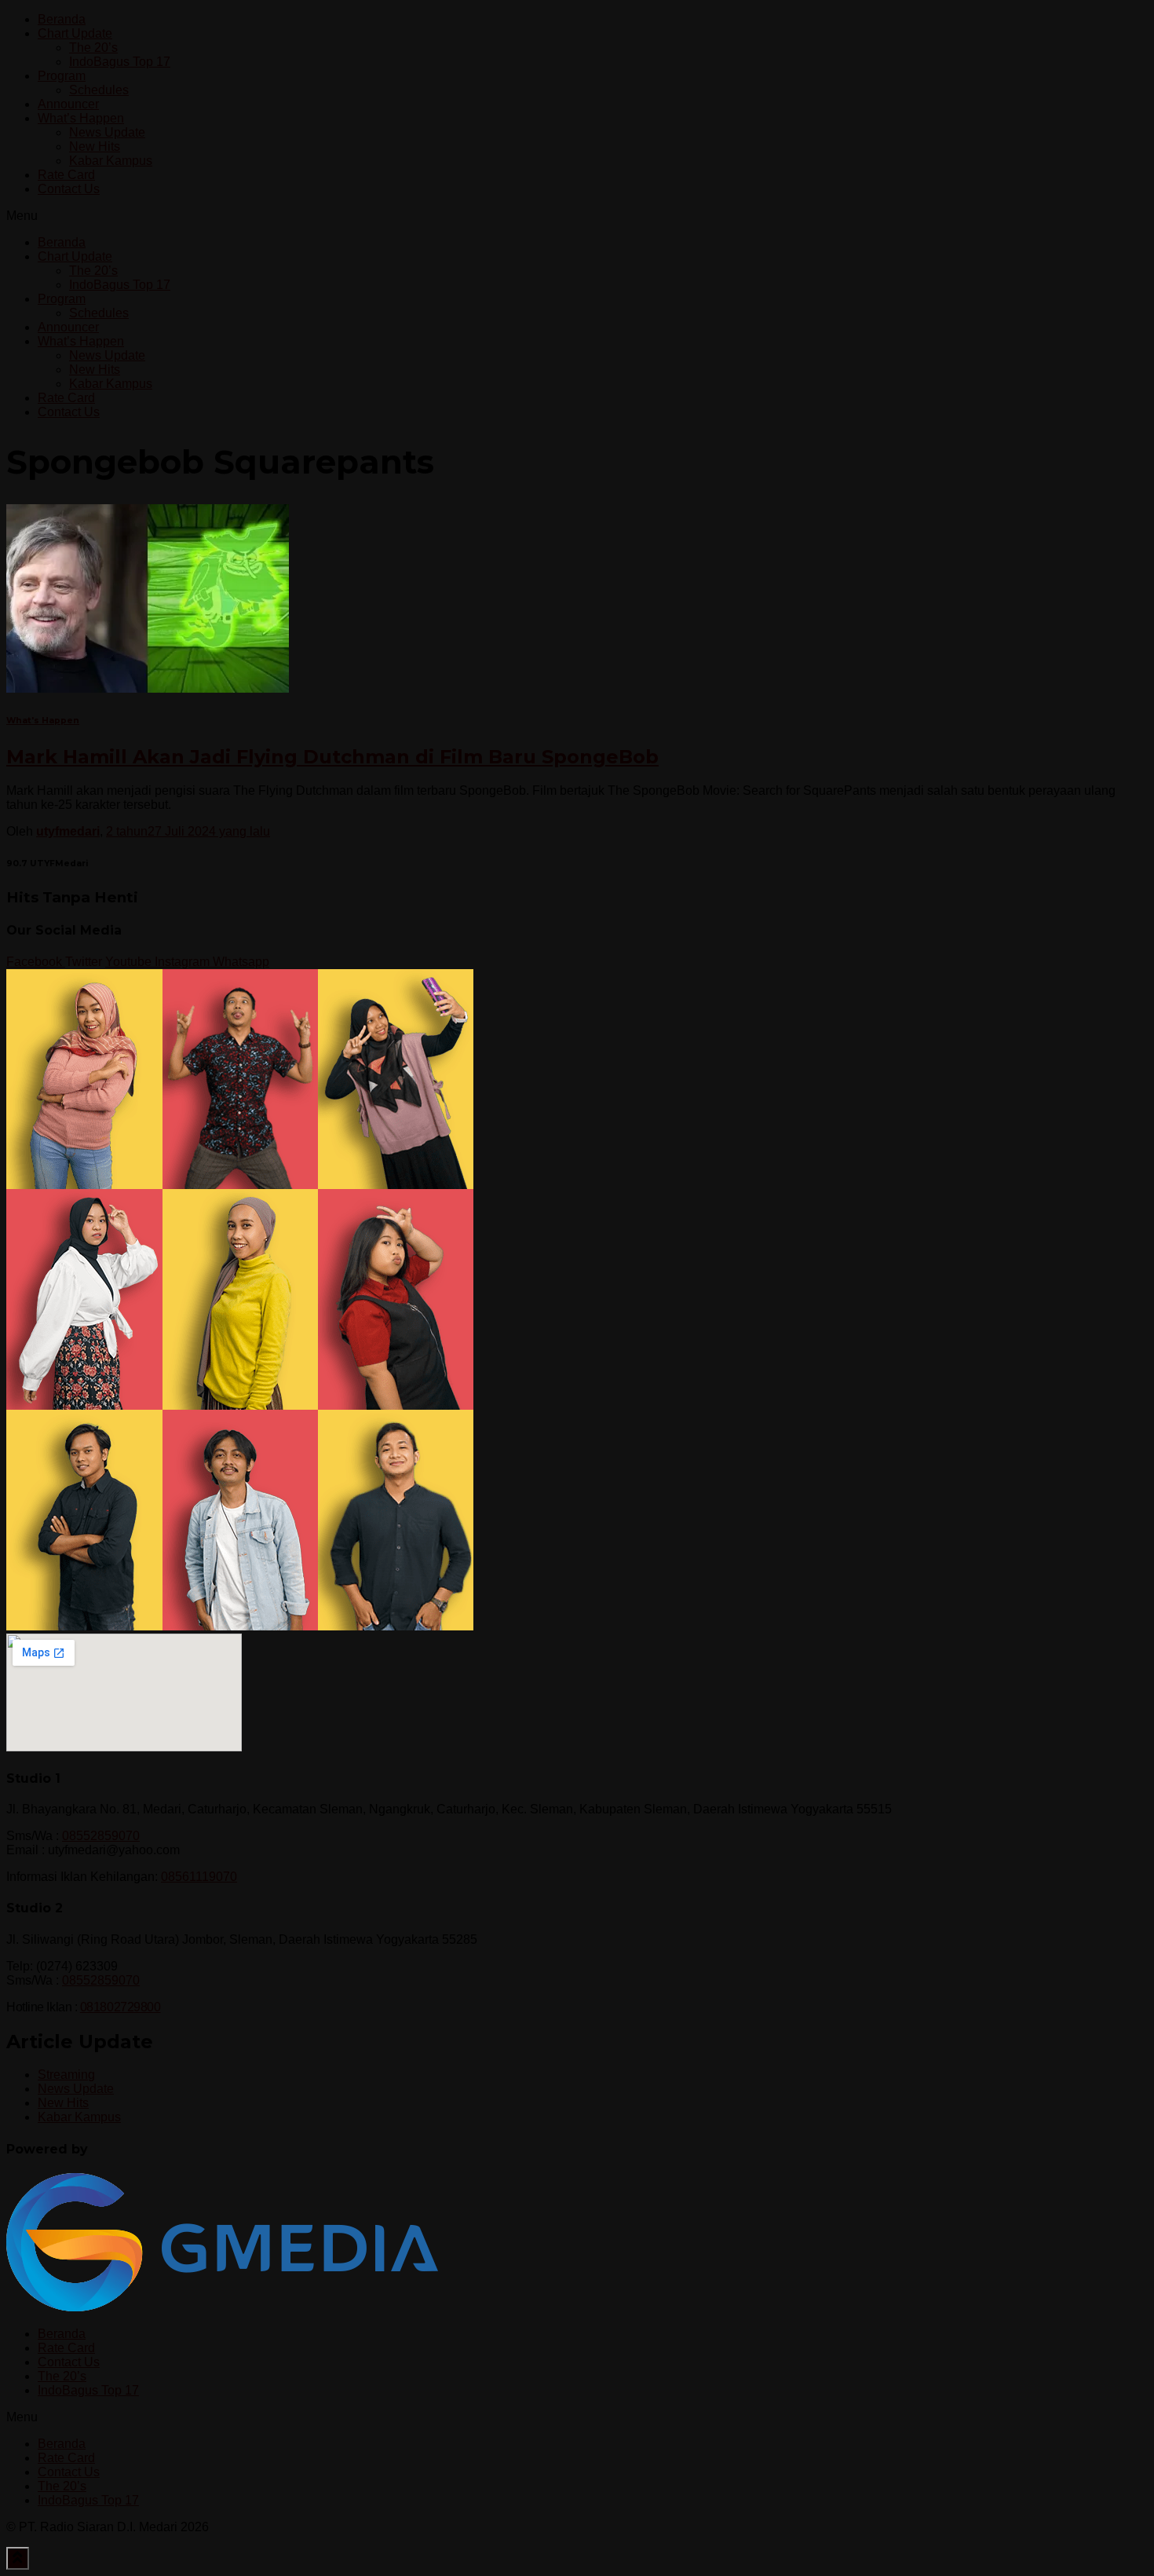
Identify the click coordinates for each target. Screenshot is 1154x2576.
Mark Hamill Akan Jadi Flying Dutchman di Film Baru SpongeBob (332, 757)
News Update (107, 132)
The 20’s (93, 48)
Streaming (66, 2075)
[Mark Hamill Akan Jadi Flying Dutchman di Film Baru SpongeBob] (148, 688)
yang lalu (188, 831)
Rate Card (66, 175)
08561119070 (199, 1877)
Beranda (62, 19)
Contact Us (69, 189)
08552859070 (101, 1836)
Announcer (68, 104)
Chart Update (75, 33)
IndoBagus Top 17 (120, 62)
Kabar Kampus (111, 161)
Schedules (99, 90)
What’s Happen (81, 118)
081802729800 (121, 2007)
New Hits (95, 146)
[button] (577, 216)
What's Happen (43, 721)
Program (62, 76)
